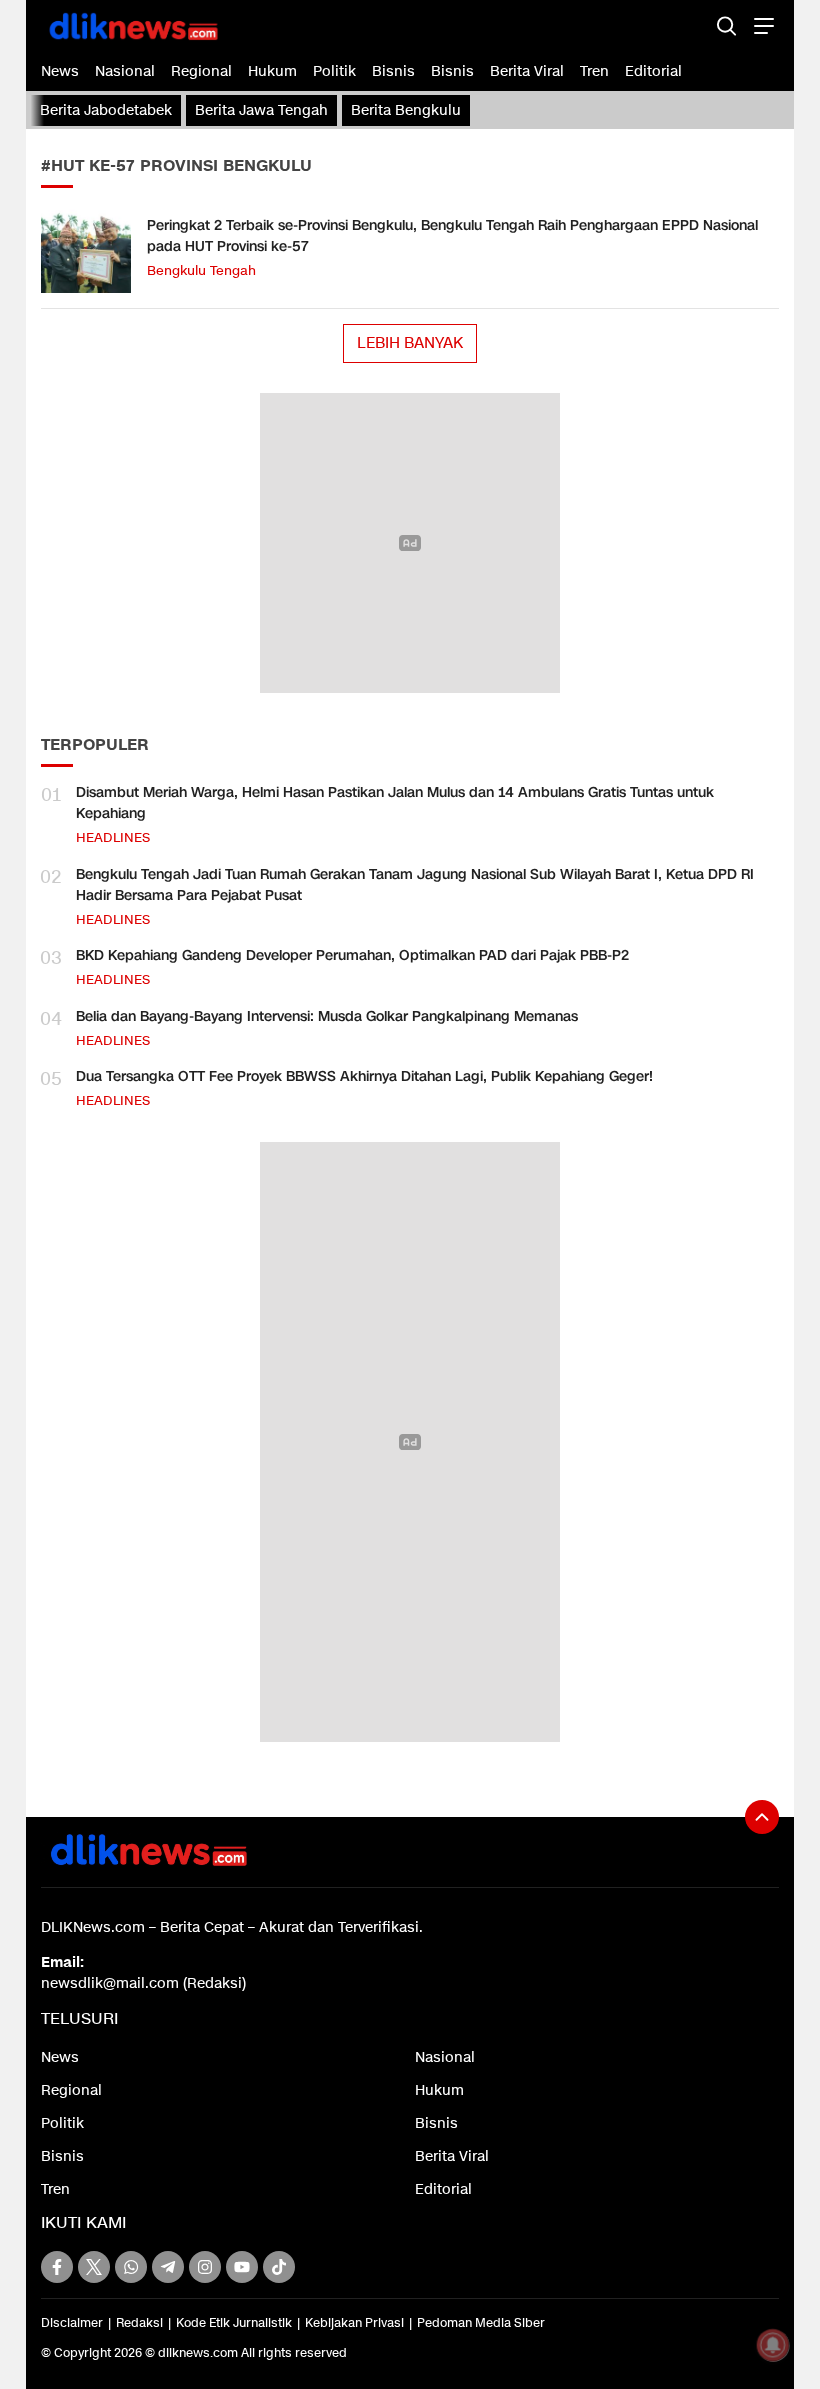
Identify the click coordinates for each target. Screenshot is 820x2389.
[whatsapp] (131, 2267)
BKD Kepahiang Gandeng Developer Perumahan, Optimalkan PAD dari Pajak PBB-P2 (352, 955)
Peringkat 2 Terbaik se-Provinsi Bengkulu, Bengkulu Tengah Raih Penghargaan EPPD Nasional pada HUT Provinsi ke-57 (452, 236)
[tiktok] (279, 2267)
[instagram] (205, 2267)
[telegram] (168, 2267)
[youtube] (242, 2267)
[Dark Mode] (691, 25)
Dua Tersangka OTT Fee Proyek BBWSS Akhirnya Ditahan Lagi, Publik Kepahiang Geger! (364, 1076)
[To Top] (762, 1817)
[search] (726, 25)
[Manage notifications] (773, 2345)
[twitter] (94, 2267)
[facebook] (57, 2267)
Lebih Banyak (410, 343)
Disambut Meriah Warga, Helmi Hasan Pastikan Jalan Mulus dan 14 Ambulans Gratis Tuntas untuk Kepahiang (395, 803)
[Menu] (761, 25)
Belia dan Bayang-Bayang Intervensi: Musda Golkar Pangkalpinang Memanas (327, 1016)
